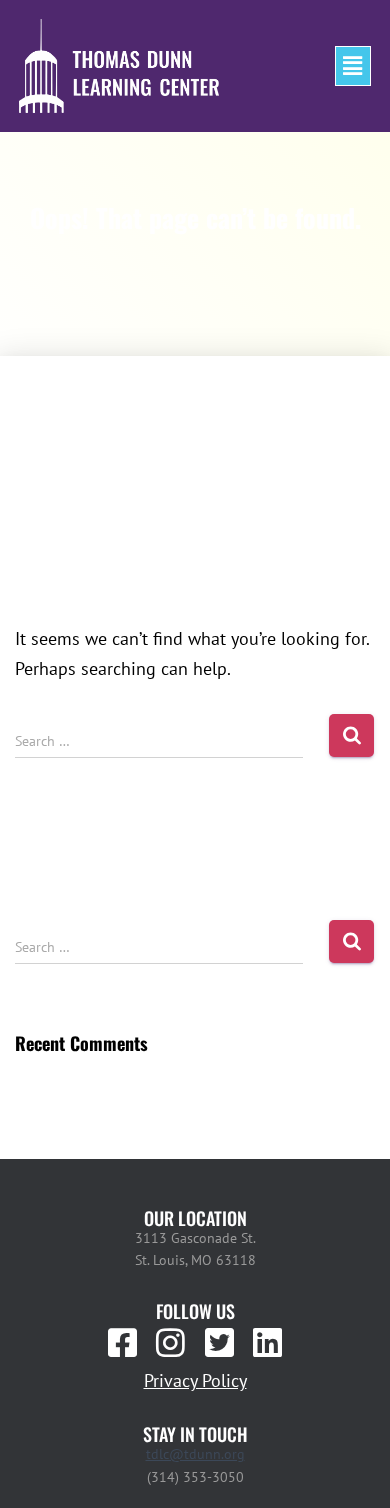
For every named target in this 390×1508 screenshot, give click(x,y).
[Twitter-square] (219, 1343)
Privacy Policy (195, 1380)
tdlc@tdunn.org (195, 1454)
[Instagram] (171, 1343)
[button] (353, 65)
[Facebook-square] (123, 1343)
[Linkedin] (267, 1343)
